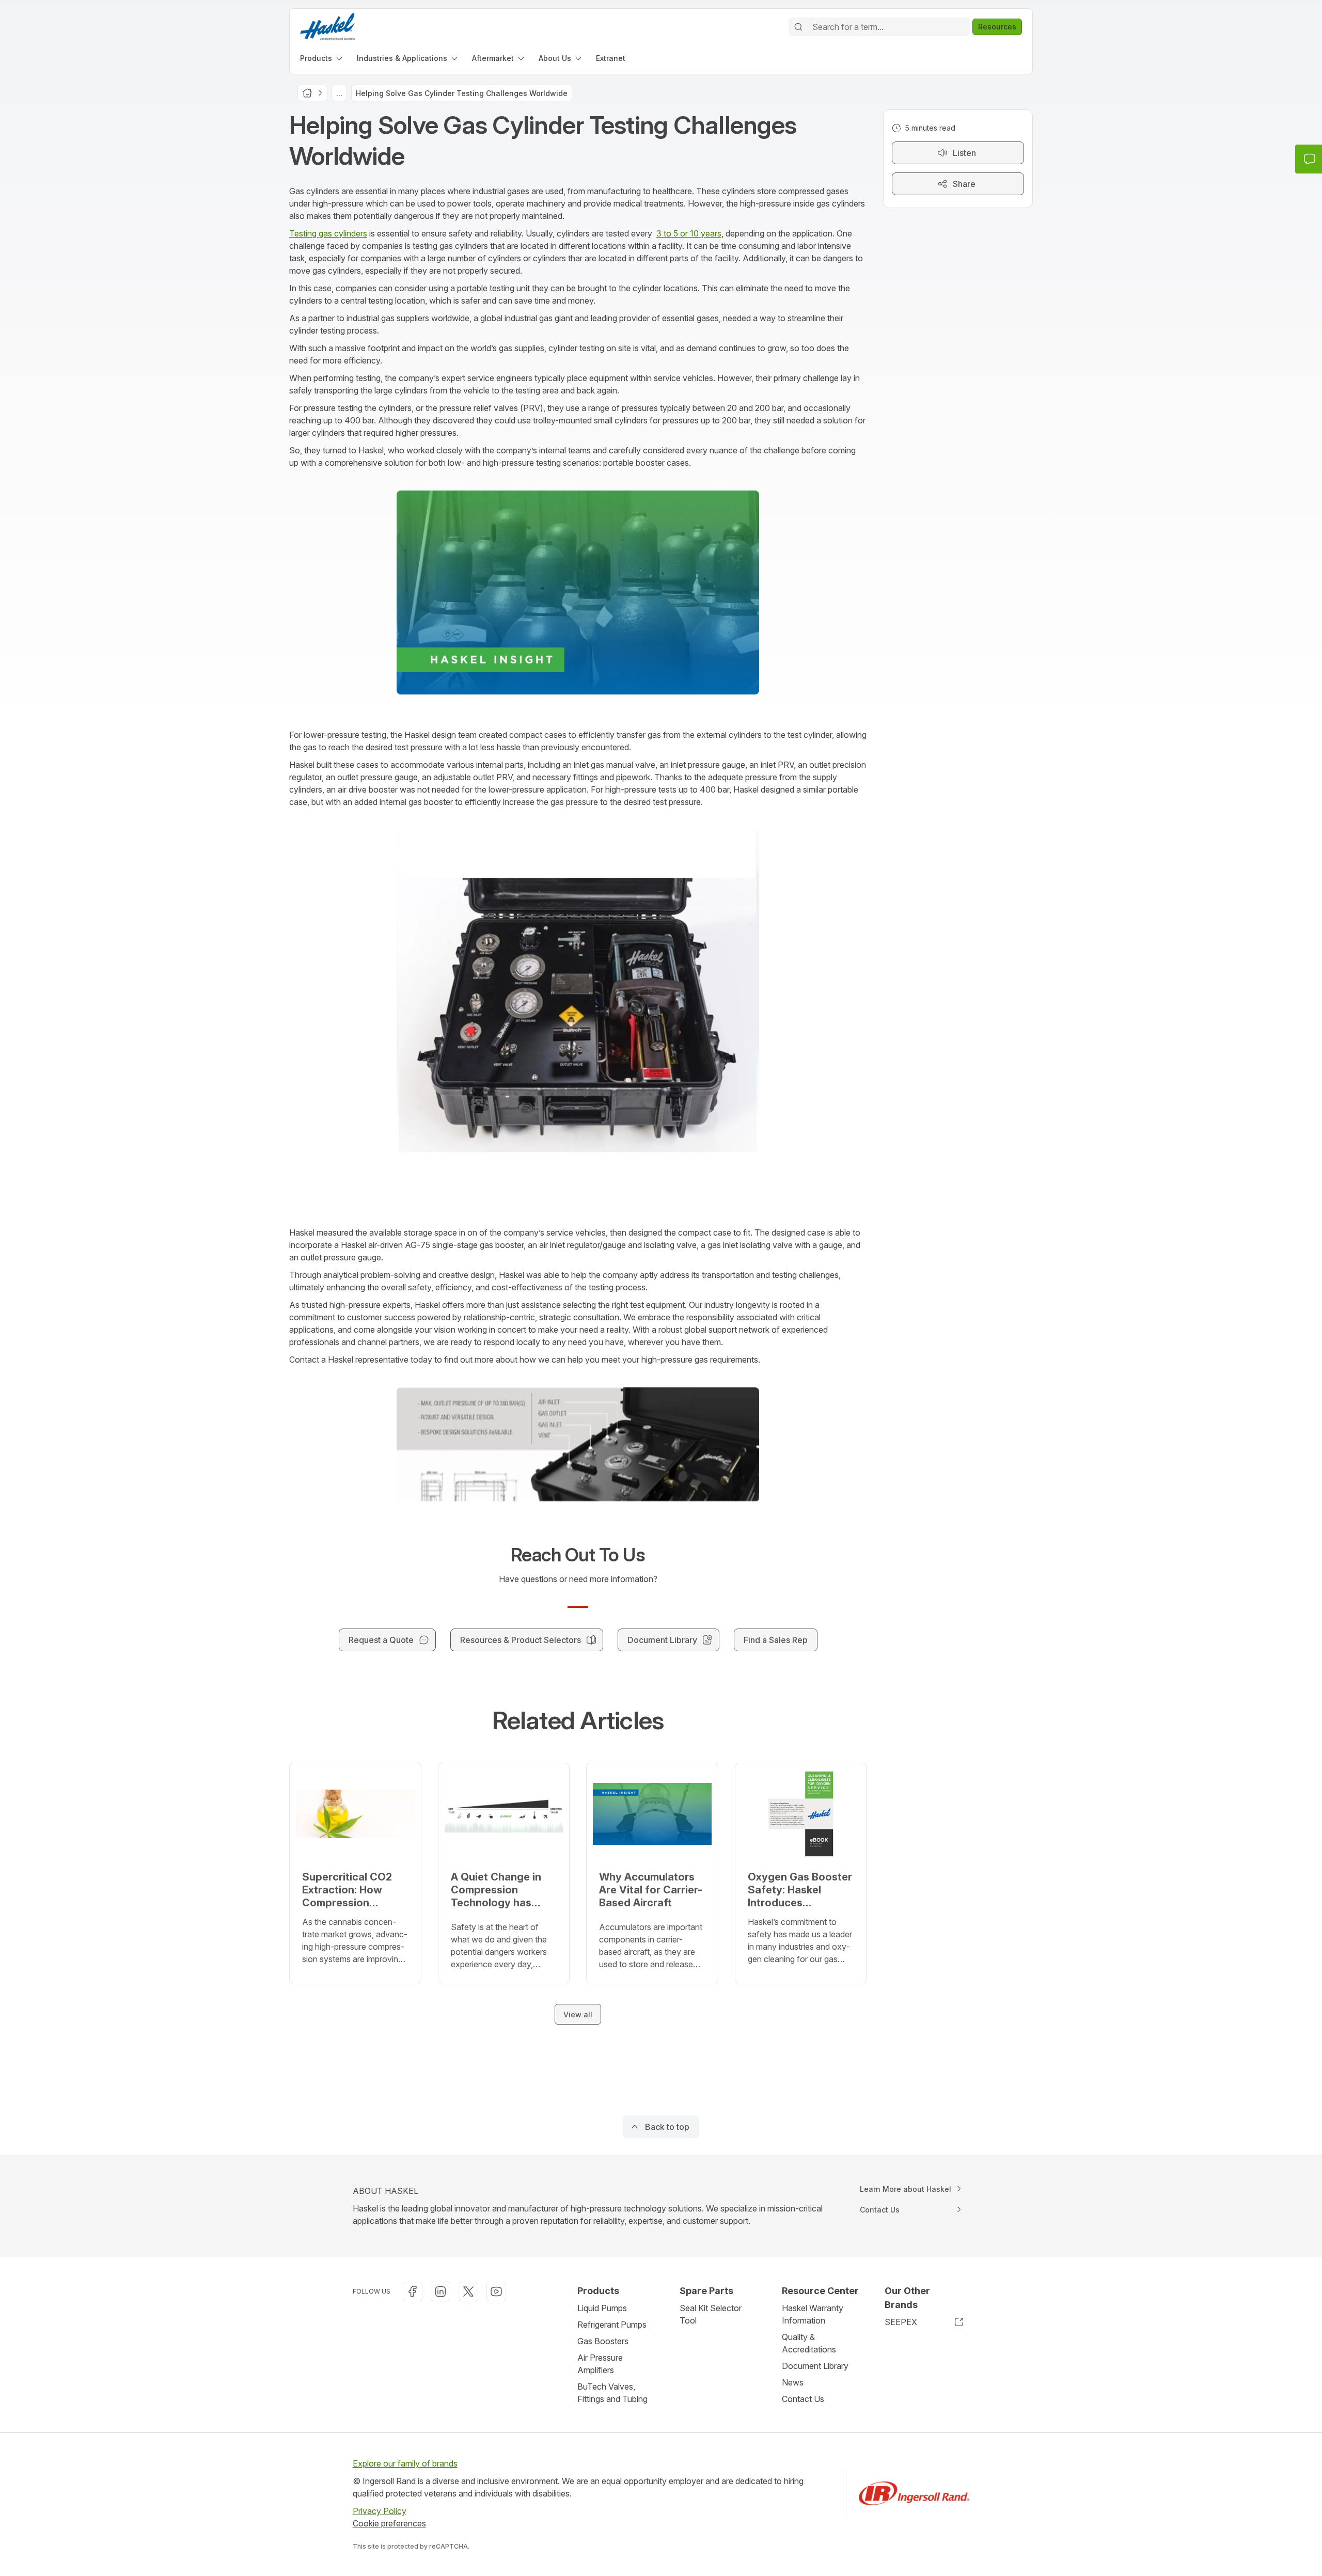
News (793, 2382)
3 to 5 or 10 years (689, 233)
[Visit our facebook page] (413, 2291)
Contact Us (803, 2399)
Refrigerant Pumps (612, 2325)
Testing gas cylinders (328, 233)
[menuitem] (322, 58)
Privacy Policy (380, 2511)
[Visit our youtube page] (496, 2291)
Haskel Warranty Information (813, 2314)
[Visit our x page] (468, 2291)
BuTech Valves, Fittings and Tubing (612, 2393)
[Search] (798, 27)
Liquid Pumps (602, 2308)
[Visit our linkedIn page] (440, 2291)
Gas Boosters (603, 2341)
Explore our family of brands (405, 2463)
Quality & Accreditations (809, 2343)
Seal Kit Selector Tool (711, 2314)
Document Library (815, 2366)
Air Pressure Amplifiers (600, 2364)
